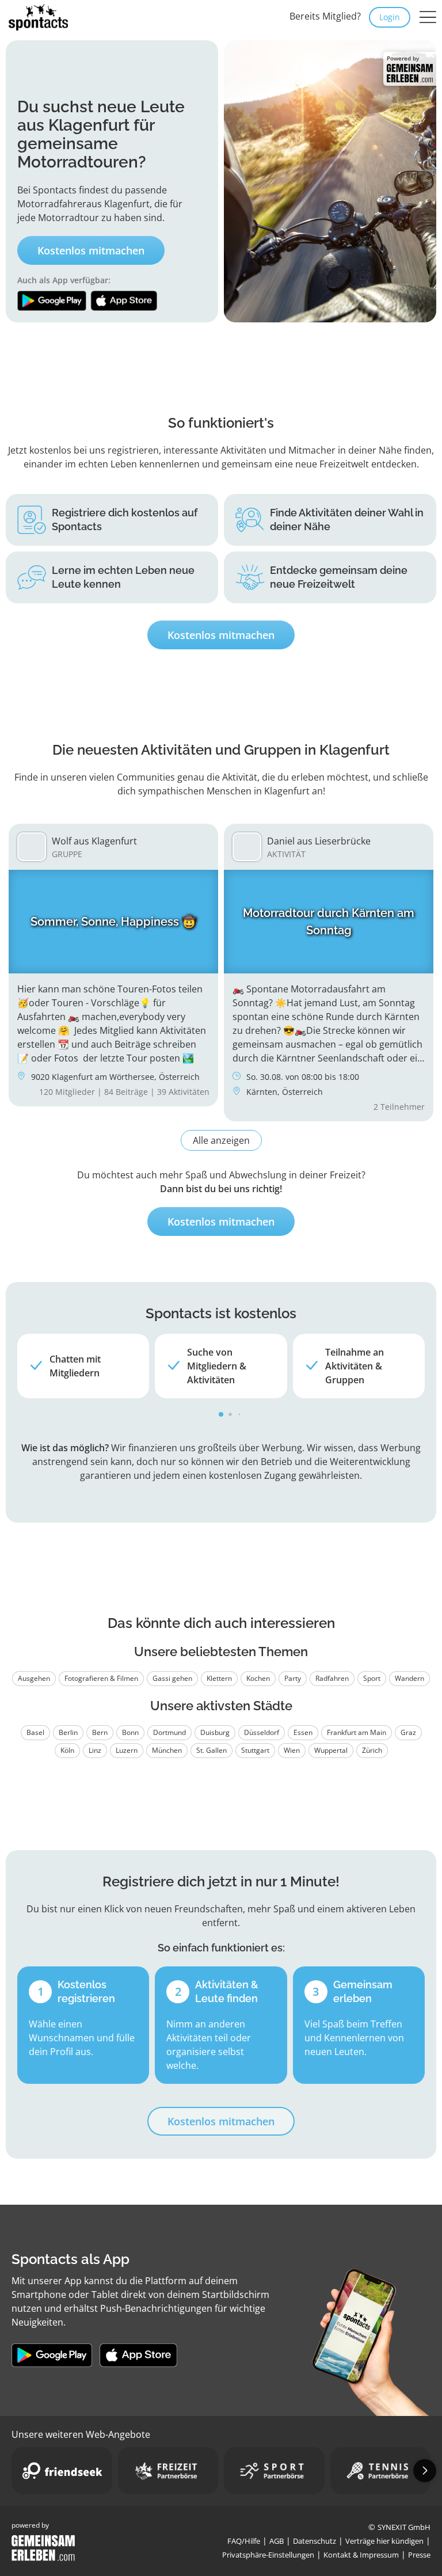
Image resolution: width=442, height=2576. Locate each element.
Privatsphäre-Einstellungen (268, 2555)
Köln (67, 1750)
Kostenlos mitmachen (91, 250)
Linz (95, 1750)
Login (390, 17)
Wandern (409, 1678)
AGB (277, 2541)
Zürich (372, 1750)
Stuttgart (255, 1750)
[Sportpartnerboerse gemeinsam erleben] (274, 2471)
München (167, 1750)
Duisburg (215, 1732)
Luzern (127, 1750)
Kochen (258, 1678)
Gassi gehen (172, 1678)
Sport (372, 1678)
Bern (100, 1732)
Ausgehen (34, 1678)
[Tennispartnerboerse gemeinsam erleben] (381, 2471)
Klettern (219, 1678)
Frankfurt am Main (357, 1732)
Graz (408, 1732)
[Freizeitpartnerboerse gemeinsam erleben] (168, 2471)
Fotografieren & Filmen (101, 1678)
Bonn (130, 1732)
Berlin (68, 1732)
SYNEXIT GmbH (404, 2527)
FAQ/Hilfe (244, 2541)
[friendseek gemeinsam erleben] (62, 2471)
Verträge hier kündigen (384, 2541)
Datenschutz (315, 2541)
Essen (303, 1732)
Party (293, 1678)
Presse (419, 2555)
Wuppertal (331, 1750)
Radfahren (332, 1678)
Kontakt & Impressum (361, 2555)
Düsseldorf (262, 1732)
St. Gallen (212, 1750)
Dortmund (169, 1732)
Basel (35, 1732)
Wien (292, 1750)
